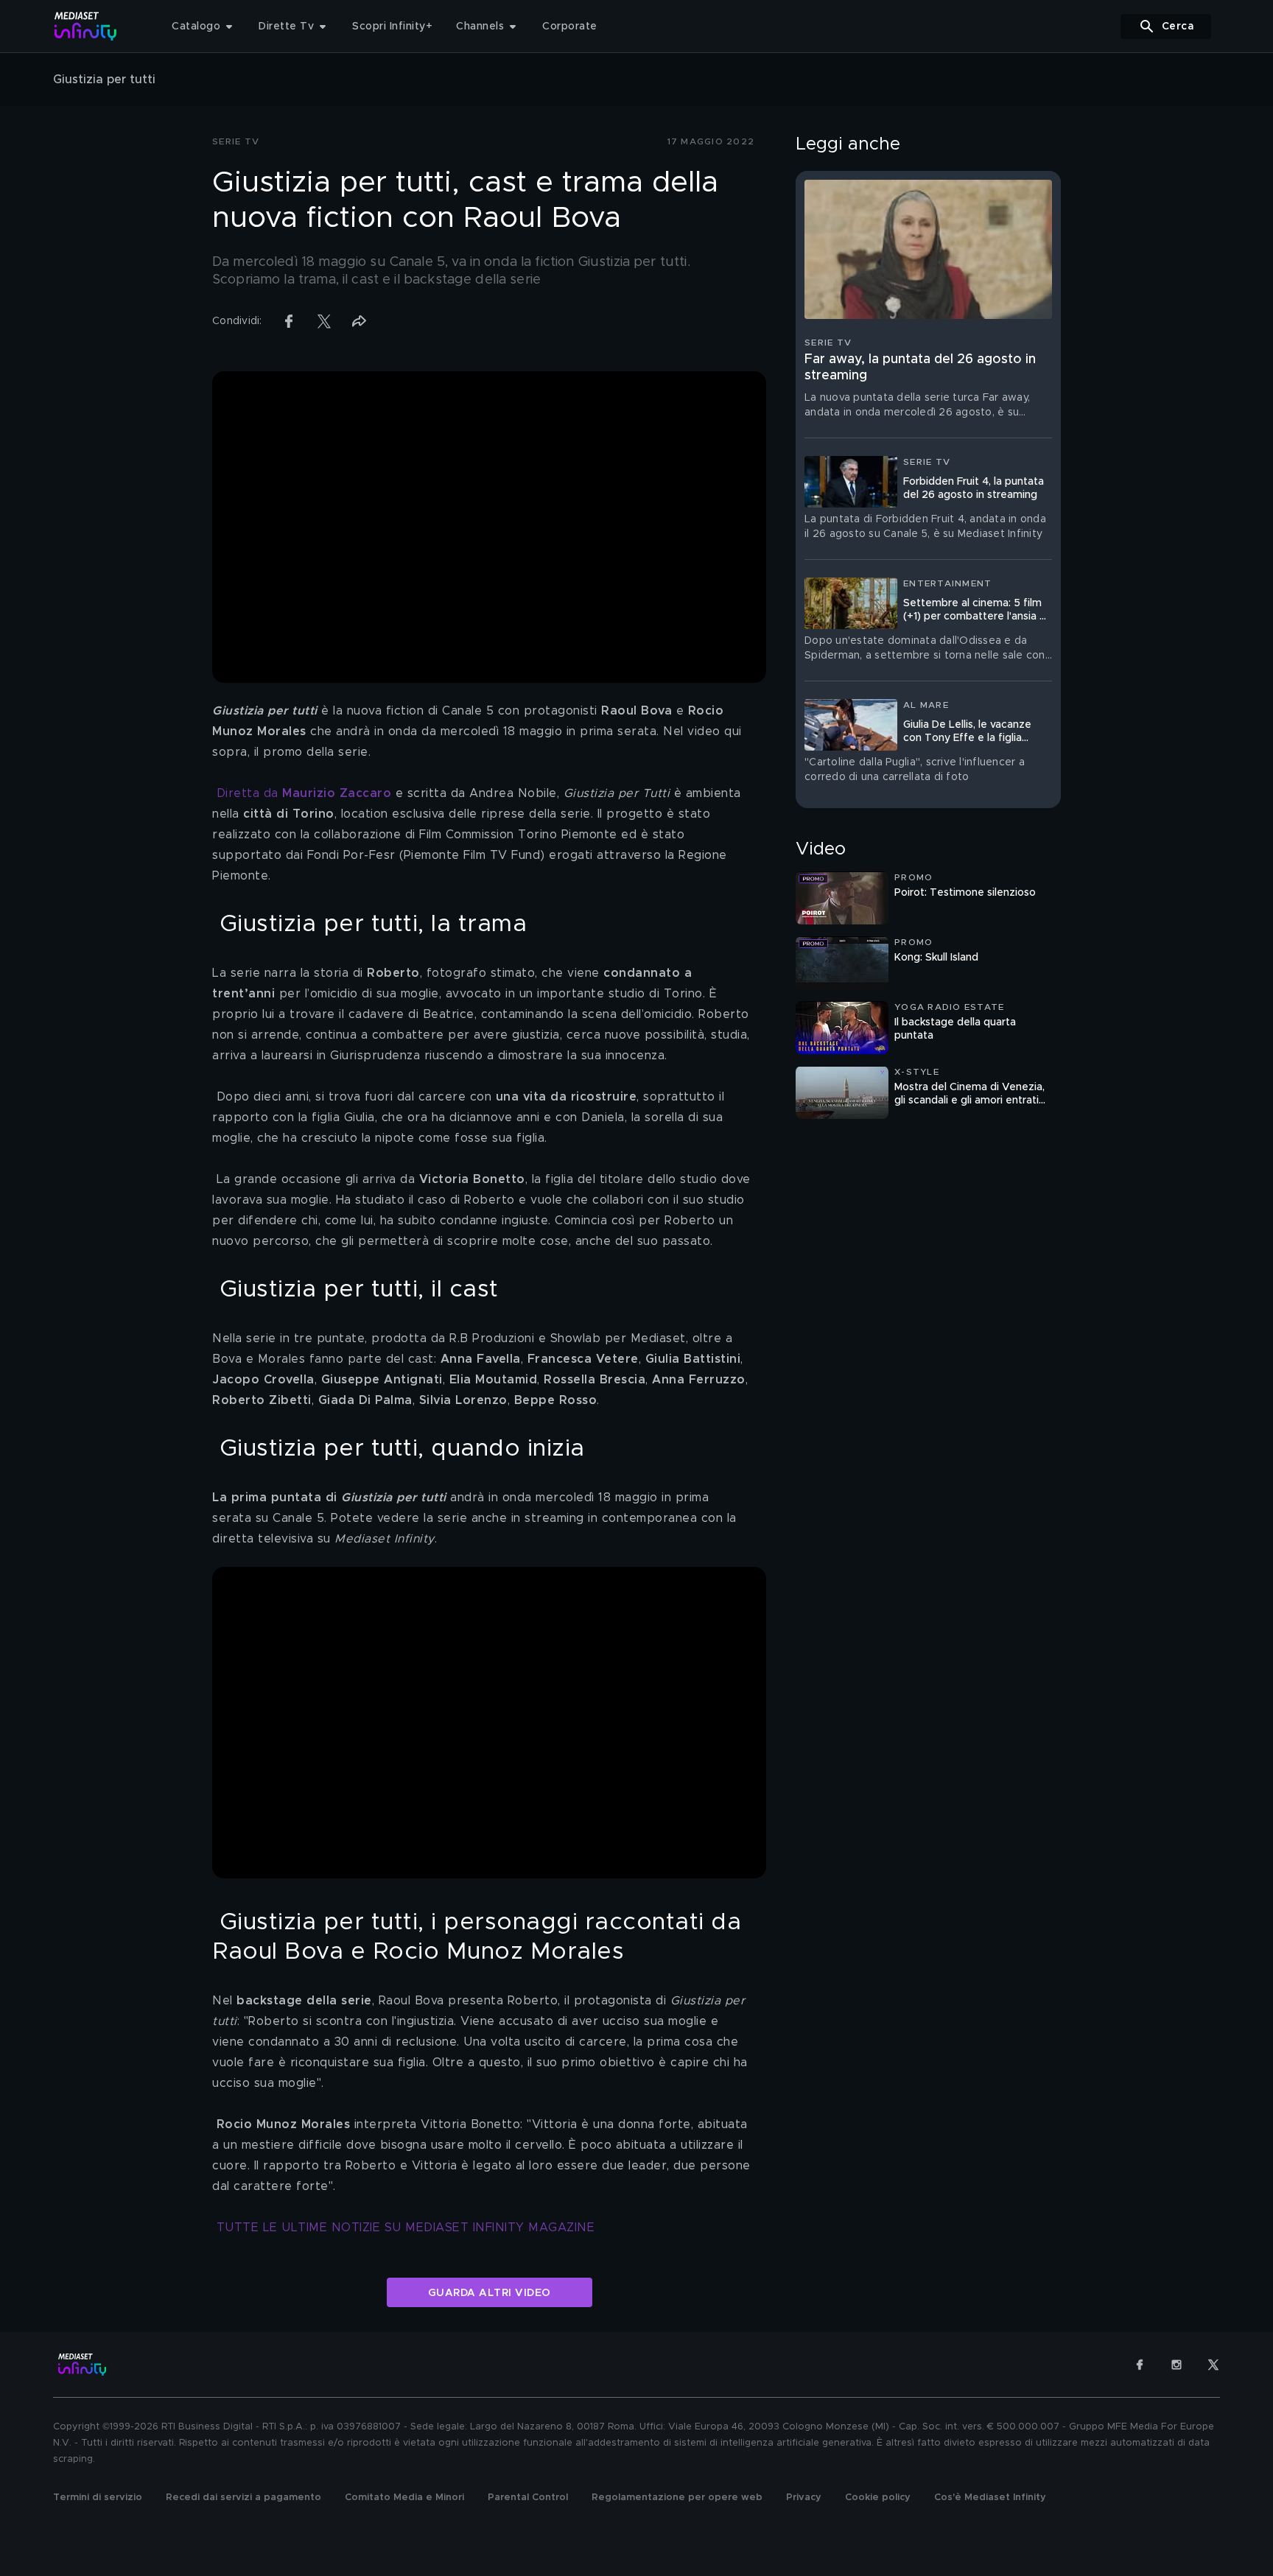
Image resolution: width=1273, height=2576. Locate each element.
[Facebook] (1140, 2365)
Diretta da (304, 793)
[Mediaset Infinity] (86, 26)
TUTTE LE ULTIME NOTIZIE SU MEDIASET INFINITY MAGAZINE (406, 2228)
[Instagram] (1176, 2365)
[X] (1213, 2365)
